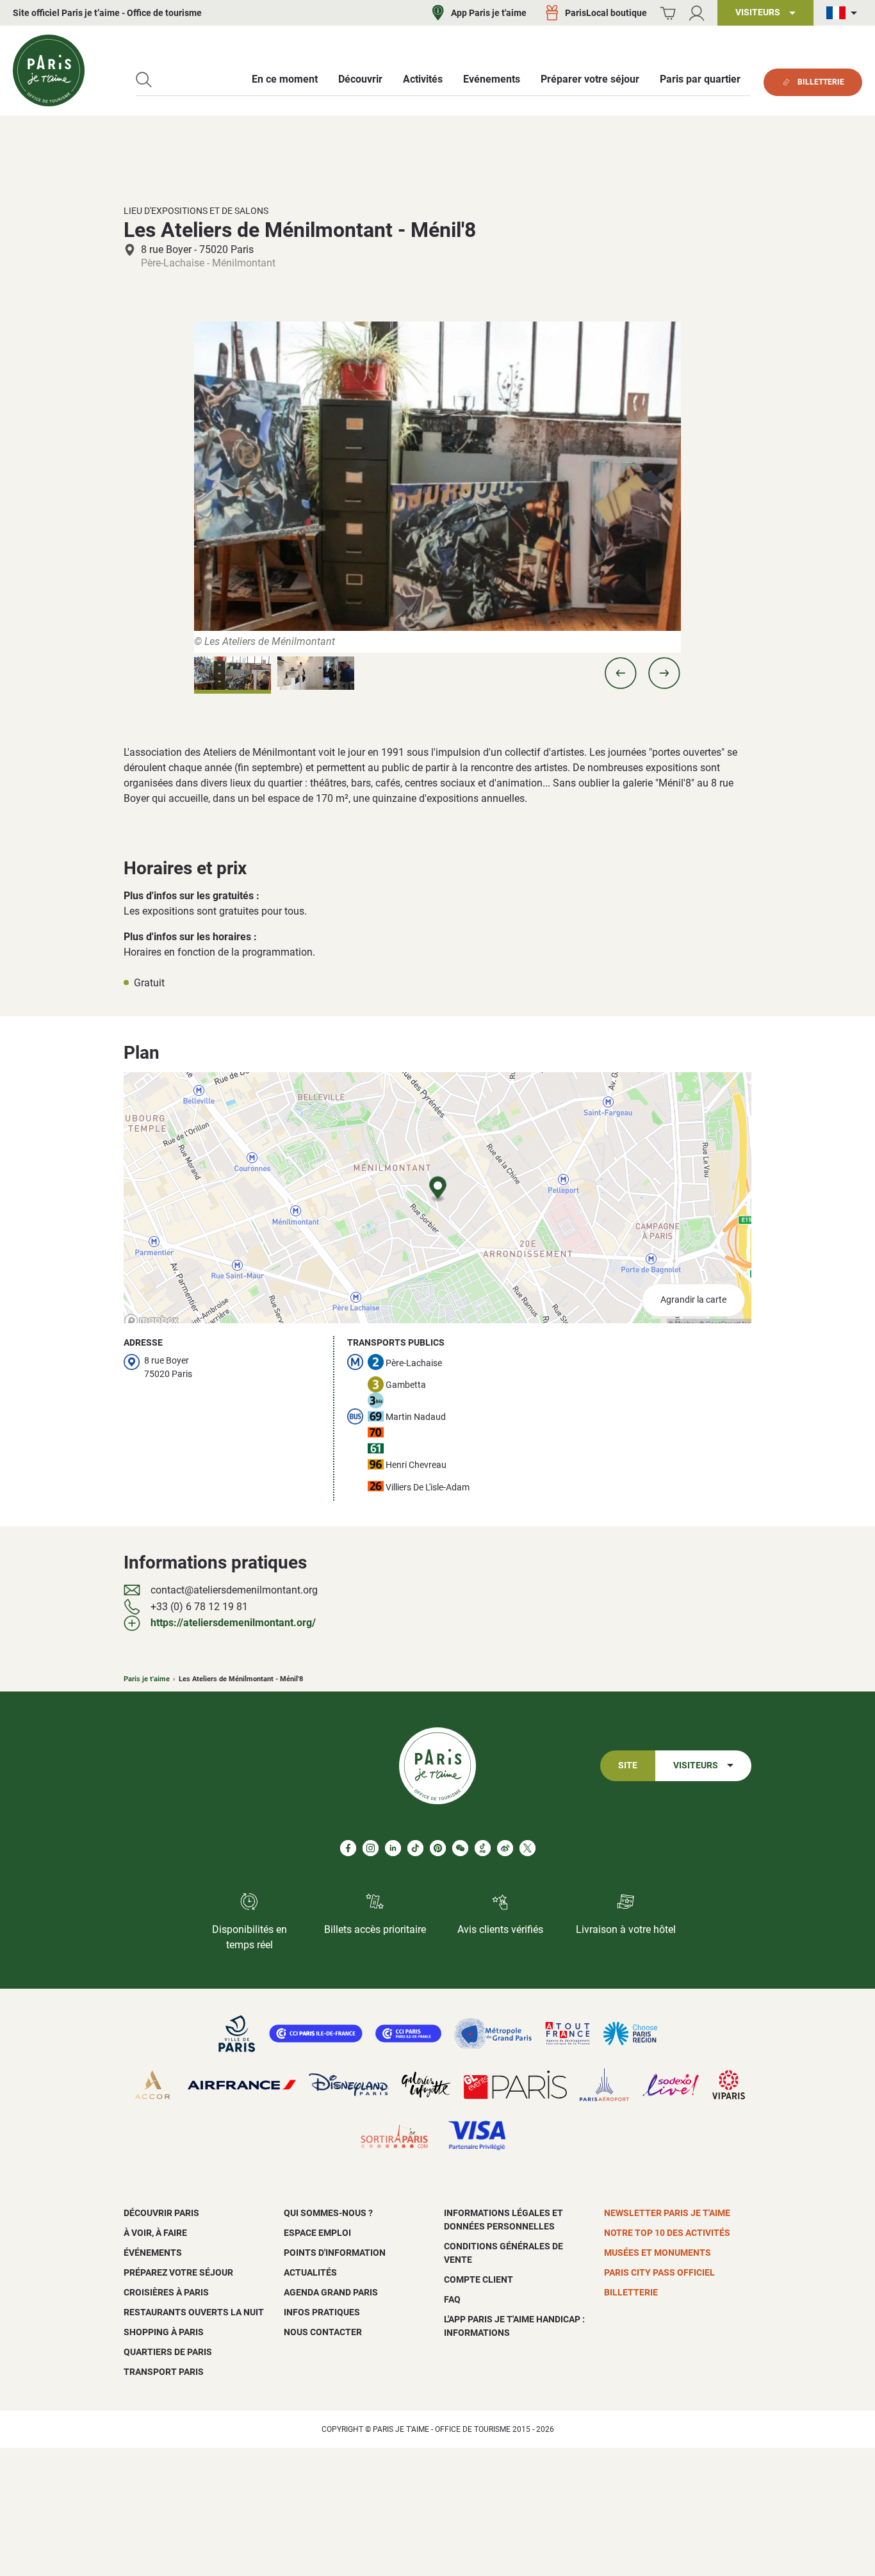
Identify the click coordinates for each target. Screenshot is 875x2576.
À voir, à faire (155, 2233)
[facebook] (348, 1848)
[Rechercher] (144, 80)
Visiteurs (696, 1765)
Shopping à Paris (164, 2332)
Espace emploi (317, 2233)
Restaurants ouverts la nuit (194, 2312)
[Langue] (844, 13)
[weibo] (505, 1848)
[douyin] (483, 1848)
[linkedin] (393, 1848)
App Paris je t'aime (489, 13)
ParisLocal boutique (606, 13)
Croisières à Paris (166, 2292)
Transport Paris (164, 2372)
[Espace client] (697, 13)
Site (628, 1765)
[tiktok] (415, 1848)
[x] (527, 1848)
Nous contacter (323, 2332)
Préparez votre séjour (178, 2272)
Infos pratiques (322, 2312)
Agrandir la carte (693, 1300)
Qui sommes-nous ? (328, 2213)
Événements (153, 2253)
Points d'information (335, 2253)
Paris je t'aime (147, 1679)
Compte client (478, 2279)
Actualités (310, 2272)
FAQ (452, 2299)
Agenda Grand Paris (331, 2292)
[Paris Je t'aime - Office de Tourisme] (49, 70)
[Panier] (668, 13)
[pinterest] (438, 1848)
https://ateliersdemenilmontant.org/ (233, 1623)
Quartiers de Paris (168, 2352)
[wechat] (460, 1848)
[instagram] (371, 1848)
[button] (621, 673)
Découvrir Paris (161, 2213)
